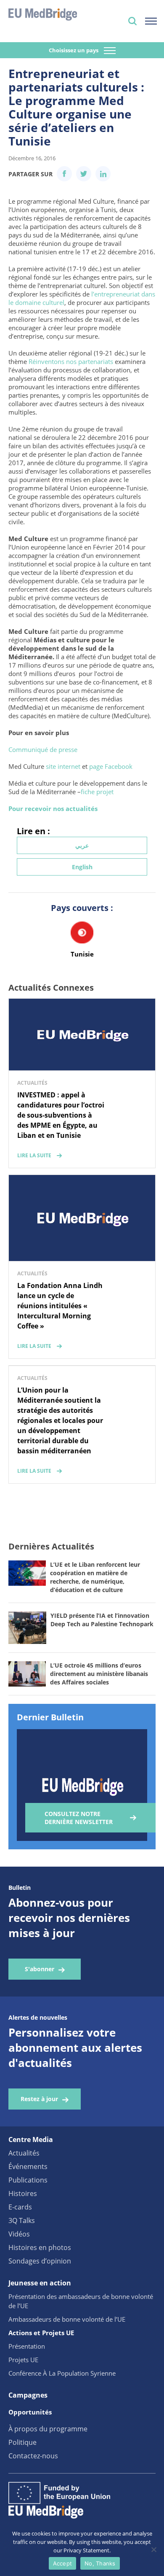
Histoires (23, 2193)
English (82, 867)
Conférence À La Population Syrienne (62, 2373)
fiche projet (97, 792)
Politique (22, 2442)
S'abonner (40, 1969)
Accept (63, 2563)
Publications (28, 2180)
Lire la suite (34, 1155)
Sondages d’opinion (40, 2261)
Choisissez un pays (74, 50)
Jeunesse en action (40, 2283)
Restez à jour (39, 2099)
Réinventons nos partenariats (72, 361)
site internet (63, 766)
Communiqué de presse (44, 749)
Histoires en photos (40, 2247)
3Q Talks (22, 2220)
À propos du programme (48, 2429)
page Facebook (111, 766)
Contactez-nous (33, 2456)
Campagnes (28, 2395)
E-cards (20, 2207)
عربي (82, 845)
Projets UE (23, 2360)
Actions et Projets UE (41, 2333)
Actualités (24, 2153)
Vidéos (19, 2234)
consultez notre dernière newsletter (79, 1818)
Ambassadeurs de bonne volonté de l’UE (67, 2319)
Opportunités (30, 2412)
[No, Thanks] (153, 2549)
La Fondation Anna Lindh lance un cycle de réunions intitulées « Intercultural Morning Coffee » (60, 1306)
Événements (28, 2166)
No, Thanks (100, 2563)
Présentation (27, 2346)
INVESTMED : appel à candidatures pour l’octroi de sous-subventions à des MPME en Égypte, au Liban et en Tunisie (61, 1115)
